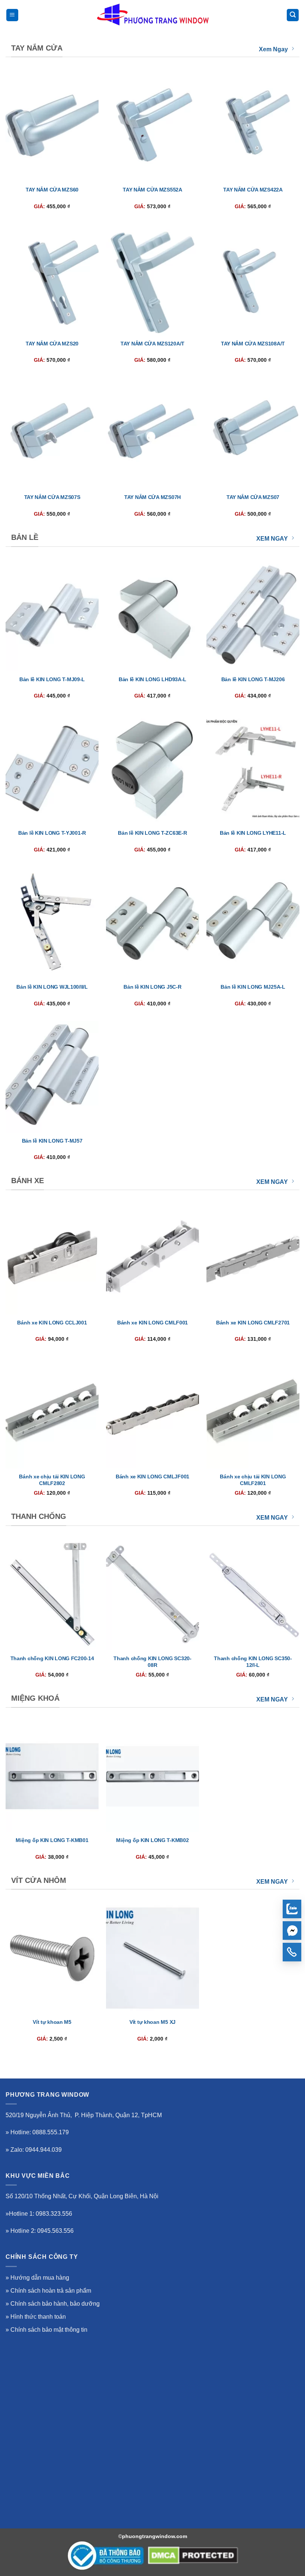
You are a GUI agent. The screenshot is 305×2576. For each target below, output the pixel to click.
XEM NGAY (272, 539)
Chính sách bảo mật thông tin (49, 2330)
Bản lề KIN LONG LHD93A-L (152, 679)
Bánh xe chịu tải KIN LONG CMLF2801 (253, 1480)
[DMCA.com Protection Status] (193, 2556)
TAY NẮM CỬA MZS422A (253, 190)
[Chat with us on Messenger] (292, 1931)
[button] (12, 15)
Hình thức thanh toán (38, 2317)
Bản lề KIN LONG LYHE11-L (253, 833)
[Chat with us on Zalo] (292, 1909)
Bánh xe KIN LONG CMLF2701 (253, 1323)
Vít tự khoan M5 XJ (152, 2022)
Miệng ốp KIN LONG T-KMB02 (152, 1840)
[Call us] (292, 1952)
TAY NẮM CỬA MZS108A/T (253, 344)
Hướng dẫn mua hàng (40, 2278)
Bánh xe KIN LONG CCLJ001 (52, 1323)
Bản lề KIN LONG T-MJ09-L (52, 679)
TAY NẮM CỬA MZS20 (52, 344)
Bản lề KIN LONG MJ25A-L (253, 987)
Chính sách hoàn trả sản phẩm (51, 2291)
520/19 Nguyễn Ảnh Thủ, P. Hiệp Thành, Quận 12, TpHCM (84, 2115)
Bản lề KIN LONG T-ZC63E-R (152, 833)
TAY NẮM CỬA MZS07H (152, 497)
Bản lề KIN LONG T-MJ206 (253, 679)
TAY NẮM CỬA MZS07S (52, 497)
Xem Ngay (273, 49)
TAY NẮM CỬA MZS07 (253, 497)
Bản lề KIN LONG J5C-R (152, 987)
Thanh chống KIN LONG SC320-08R (152, 1662)
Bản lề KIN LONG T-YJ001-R (52, 833)
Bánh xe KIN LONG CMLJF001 (152, 1477)
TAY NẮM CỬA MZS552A (152, 190)
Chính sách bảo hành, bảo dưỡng (55, 2304)
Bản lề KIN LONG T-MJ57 (52, 1141)
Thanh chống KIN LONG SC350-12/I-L (253, 1662)
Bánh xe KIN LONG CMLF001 (152, 1323)
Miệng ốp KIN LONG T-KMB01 (52, 1840)
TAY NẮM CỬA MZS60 (52, 190)
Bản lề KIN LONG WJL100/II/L (52, 987)
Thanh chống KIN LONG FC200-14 (52, 1658)
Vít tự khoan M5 (52, 2022)
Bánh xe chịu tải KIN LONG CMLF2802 (52, 1480)
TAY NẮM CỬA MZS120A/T (152, 344)
